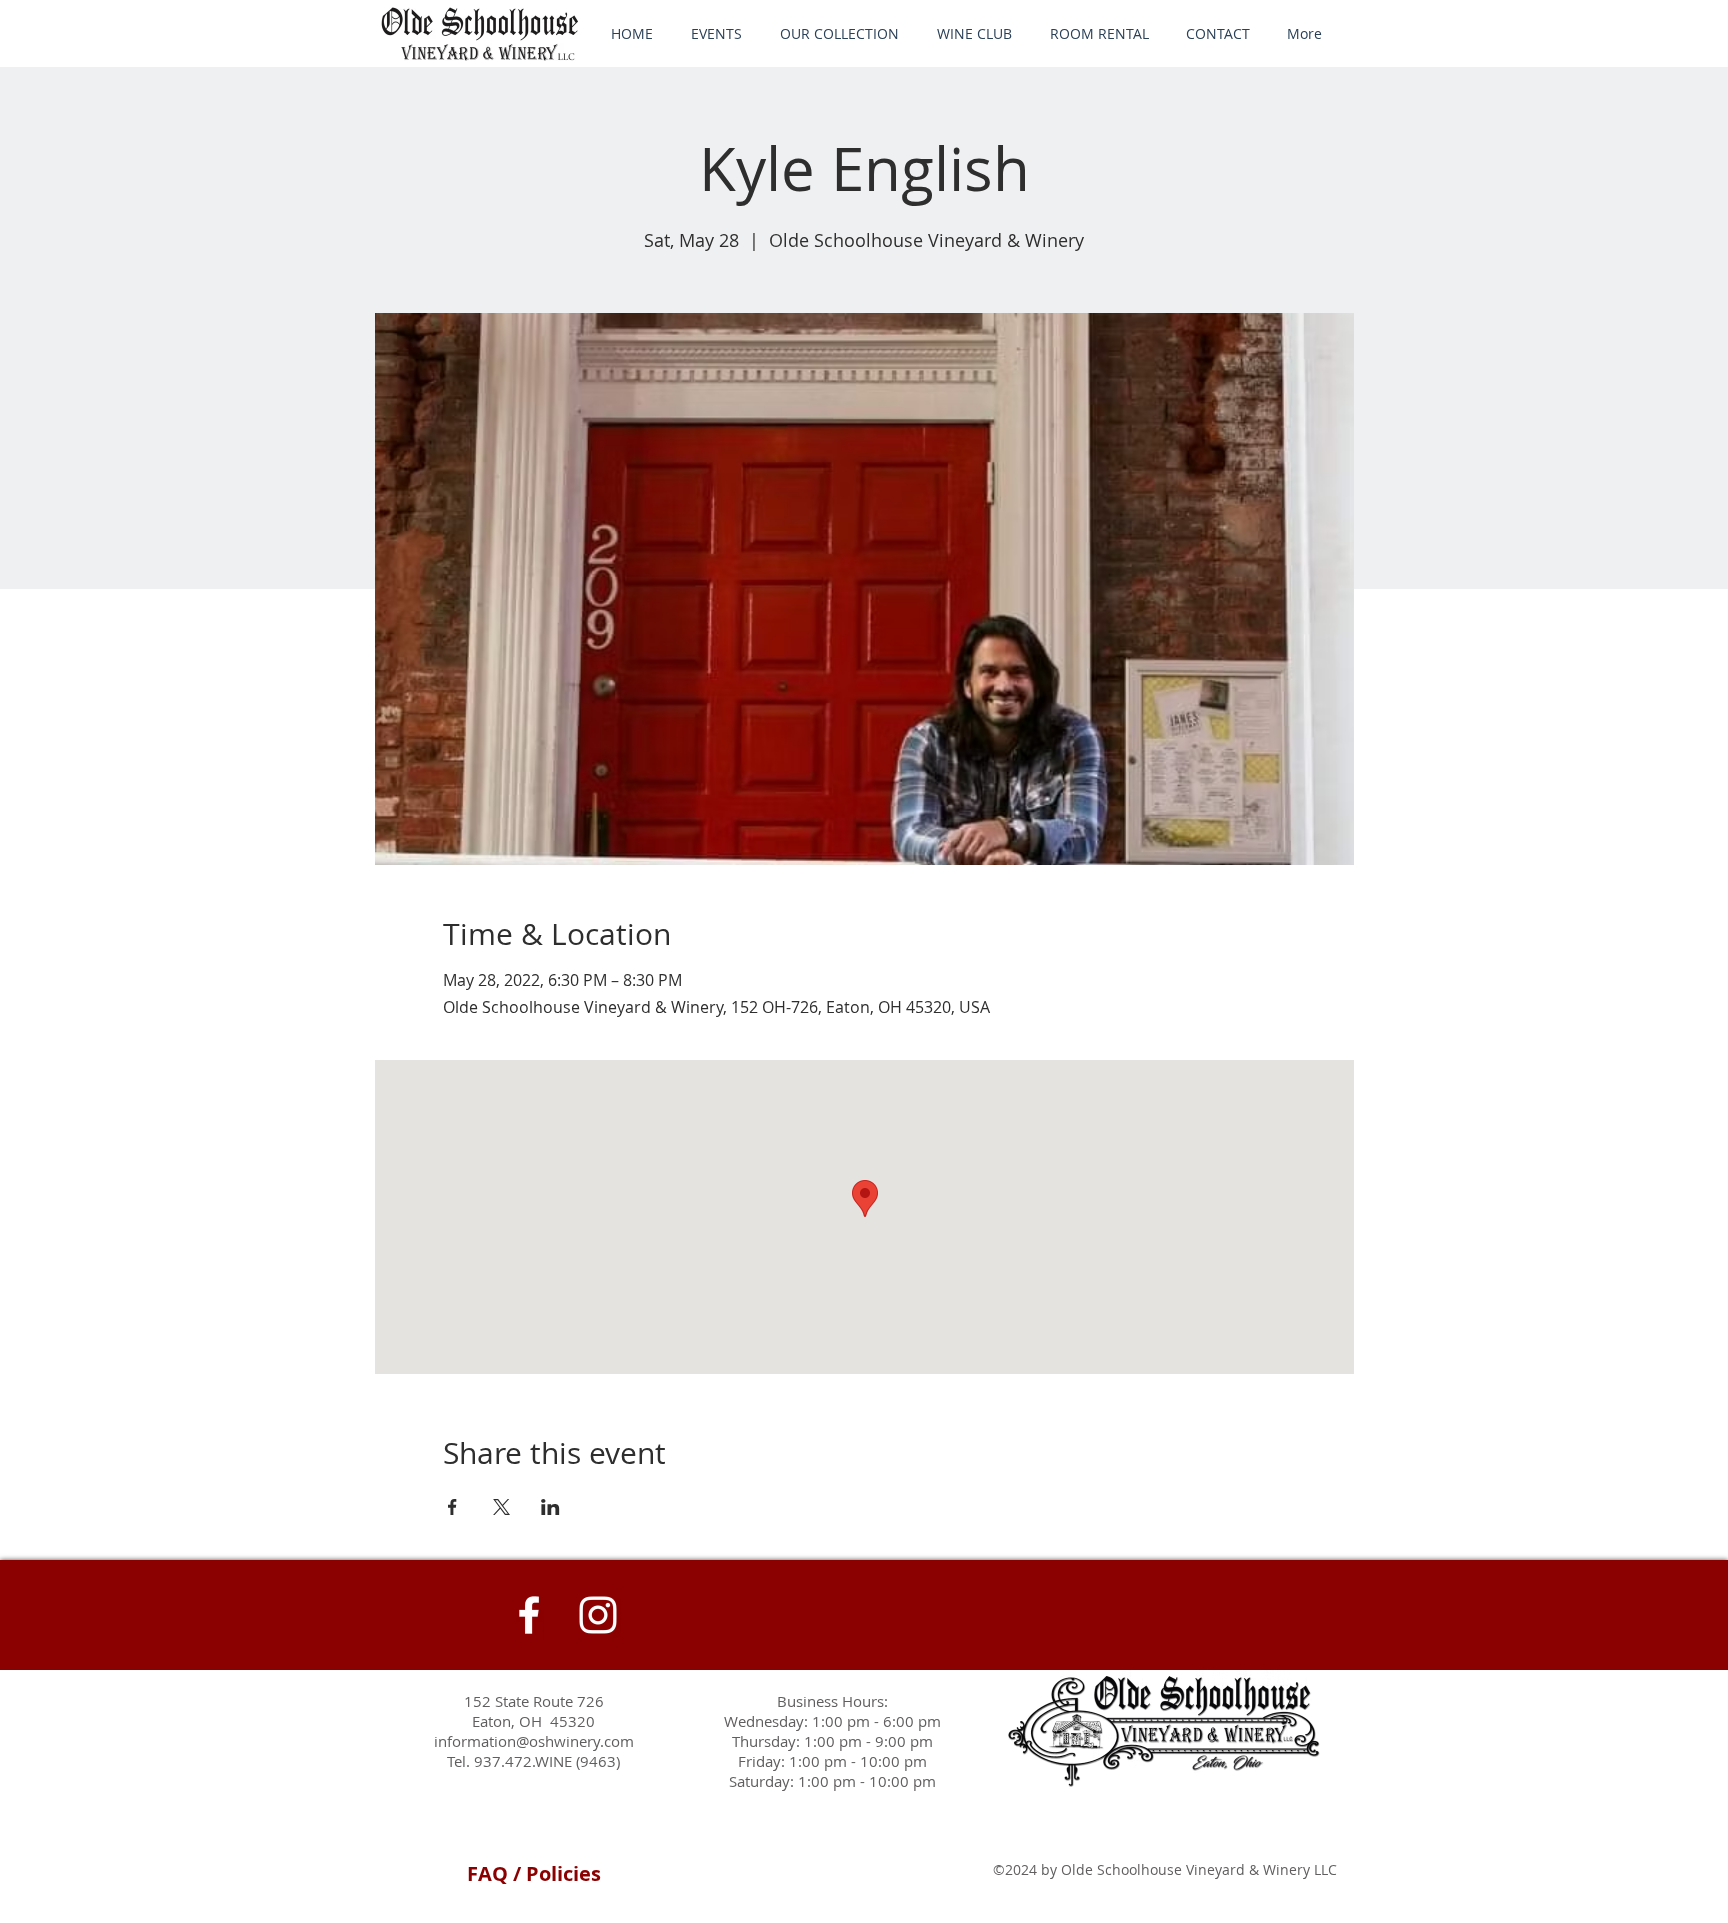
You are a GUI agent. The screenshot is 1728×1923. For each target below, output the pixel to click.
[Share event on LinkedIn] (550, 1507)
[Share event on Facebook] (452, 1507)
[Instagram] (598, 1615)
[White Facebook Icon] (529, 1615)
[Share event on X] (501, 1507)
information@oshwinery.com (534, 1741)
